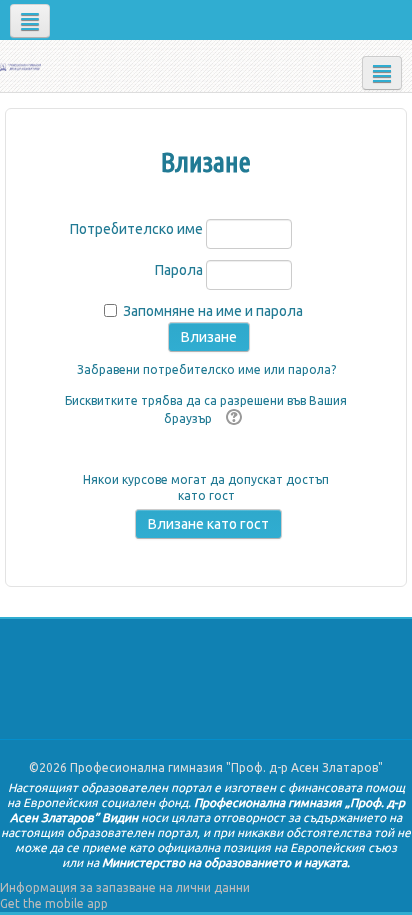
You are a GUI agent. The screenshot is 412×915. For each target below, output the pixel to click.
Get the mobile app (54, 903)
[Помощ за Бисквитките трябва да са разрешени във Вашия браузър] (231, 418)
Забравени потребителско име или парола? (206, 369)
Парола (179, 270)
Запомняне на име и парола (213, 311)
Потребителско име (136, 229)
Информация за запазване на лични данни (125, 887)
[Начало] (20, 65)
